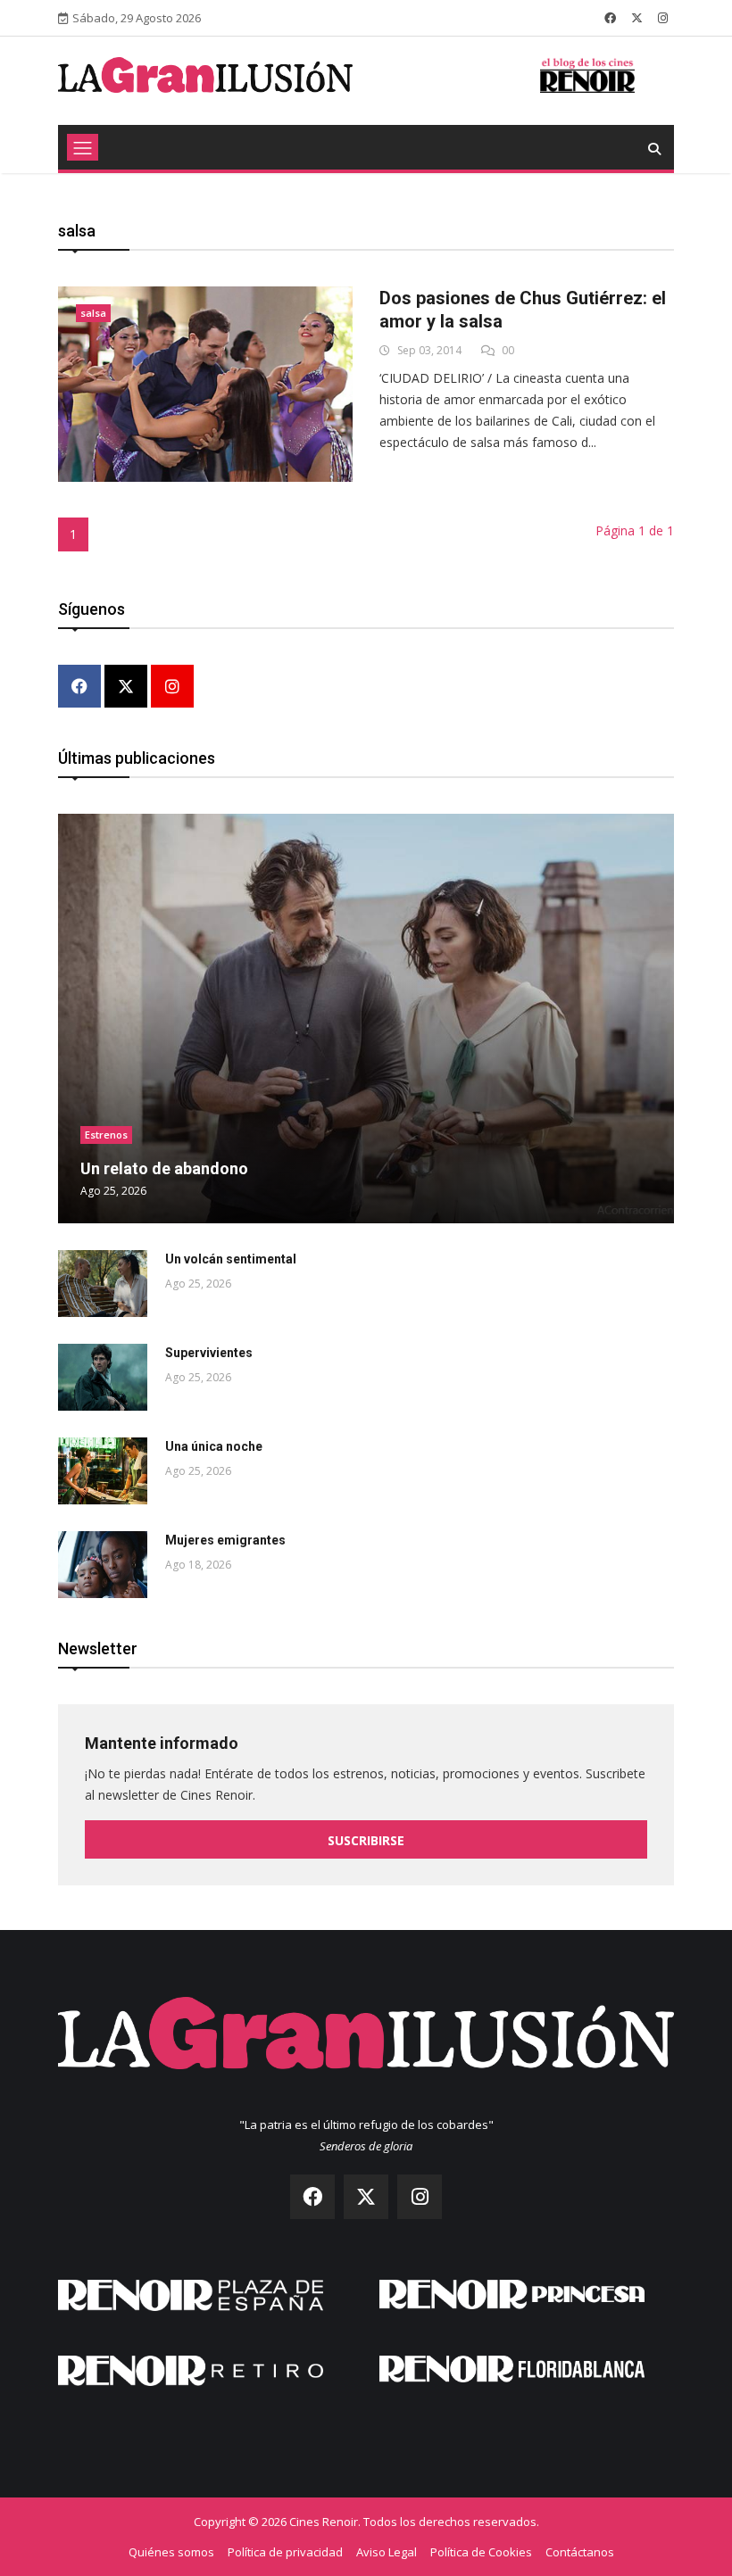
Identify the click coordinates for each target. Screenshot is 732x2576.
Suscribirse (366, 1840)
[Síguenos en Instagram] (663, 18)
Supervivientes (209, 1353)
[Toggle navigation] (83, 147)
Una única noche (214, 1446)
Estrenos (106, 1135)
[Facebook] (79, 687)
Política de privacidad (285, 2552)
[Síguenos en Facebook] (610, 18)
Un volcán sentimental (231, 1259)
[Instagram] (172, 687)
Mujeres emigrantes (225, 1540)
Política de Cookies (481, 2552)
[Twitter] (126, 687)
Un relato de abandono (164, 1168)
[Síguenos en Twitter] (637, 18)
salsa (93, 313)
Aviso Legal (387, 2552)
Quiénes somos (171, 2552)
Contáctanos (580, 2552)
